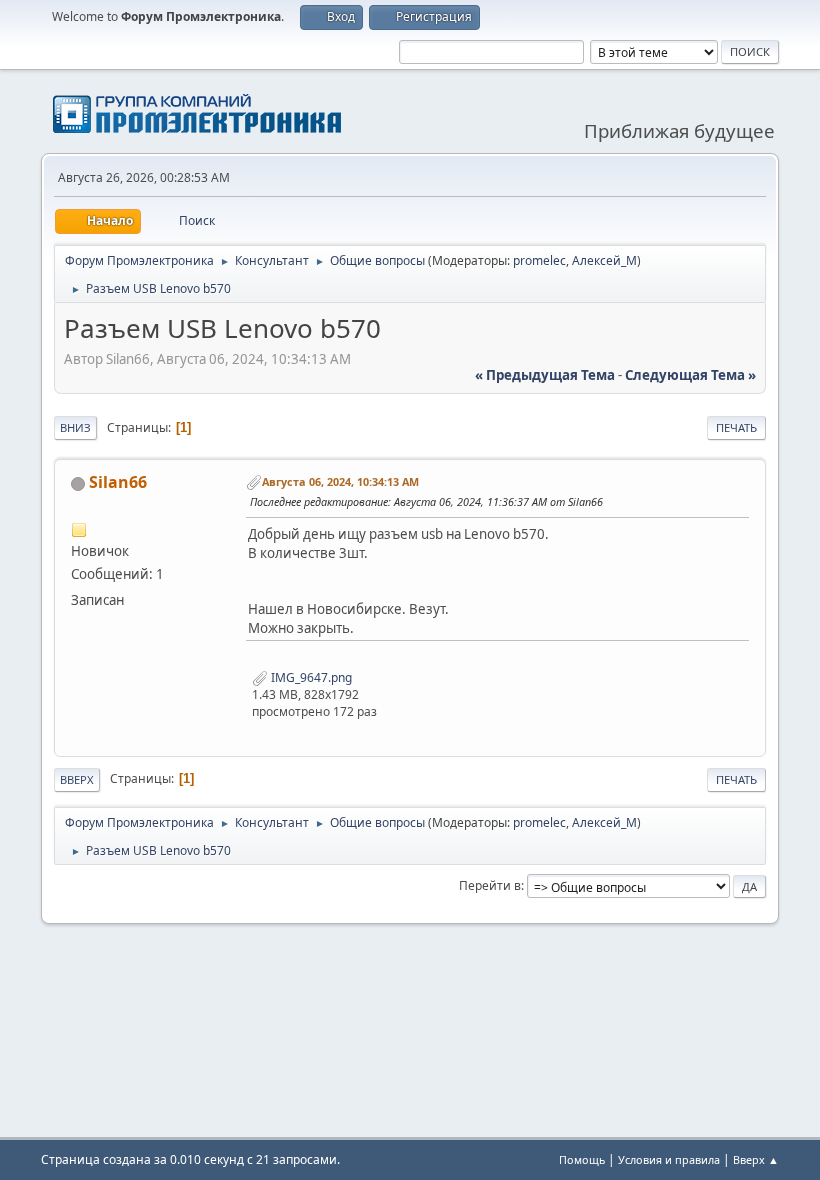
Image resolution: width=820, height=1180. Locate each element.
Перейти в (490, 885)
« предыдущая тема (545, 375)
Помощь (582, 1159)
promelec (539, 260)
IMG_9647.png (310, 677)
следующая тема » (690, 375)
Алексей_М (604, 260)
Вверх (77, 779)
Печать (736, 427)
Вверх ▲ (756, 1159)
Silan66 (118, 482)
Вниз (75, 427)
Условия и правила (669, 1159)
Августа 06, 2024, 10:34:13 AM (340, 481)
